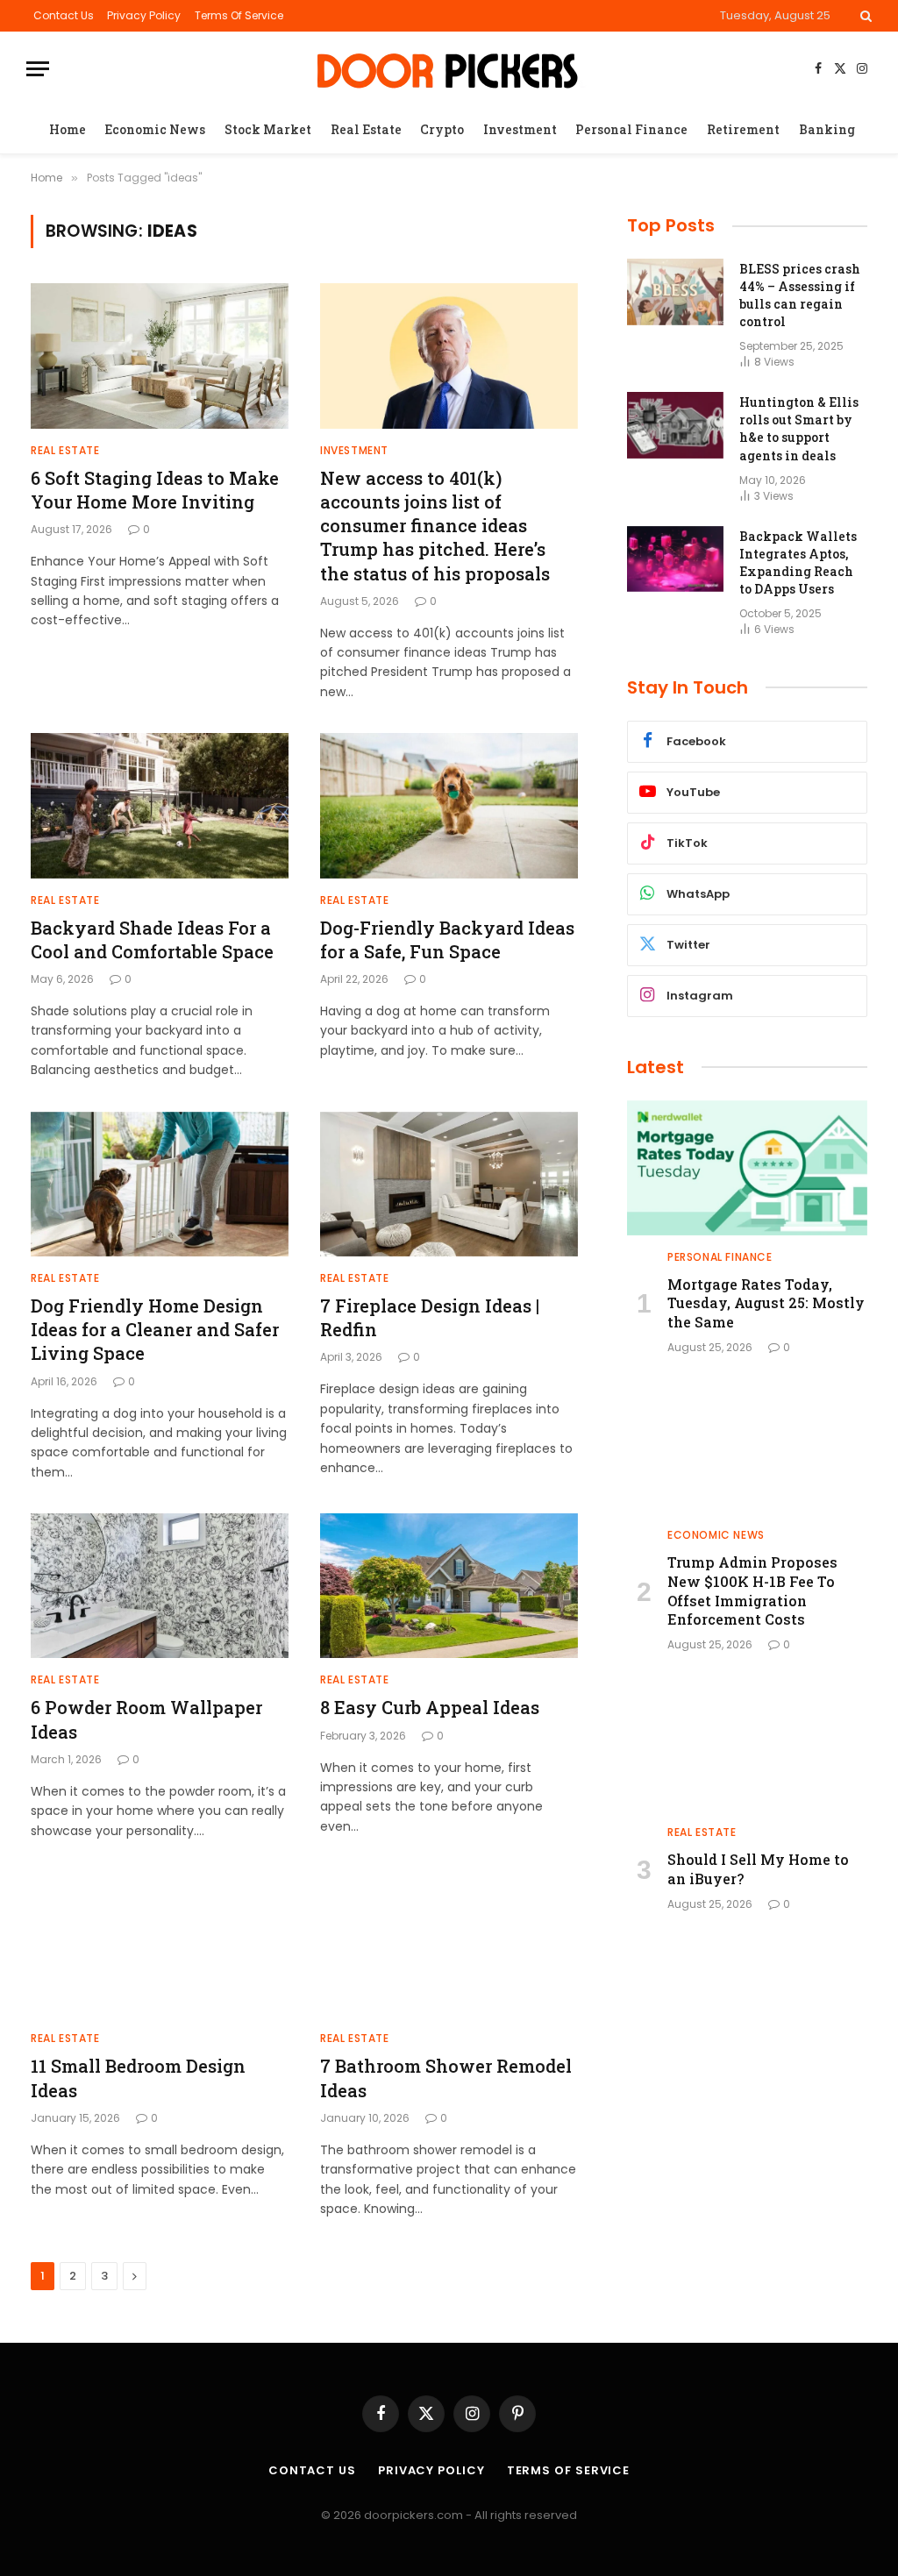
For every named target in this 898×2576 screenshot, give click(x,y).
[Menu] (38, 69)
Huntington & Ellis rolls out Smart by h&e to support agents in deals (799, 428)
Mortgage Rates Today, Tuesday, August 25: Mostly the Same (766, 1303)
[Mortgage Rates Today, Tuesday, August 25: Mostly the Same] (747, 1168)
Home (68, 129)
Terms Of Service (239, 15)
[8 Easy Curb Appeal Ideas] (449, 1586)
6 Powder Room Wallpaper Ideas (146, 1719)
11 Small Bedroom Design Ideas (138, 2078)
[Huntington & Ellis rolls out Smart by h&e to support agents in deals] (675, 425)
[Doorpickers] (449, 69)
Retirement (743, 129)
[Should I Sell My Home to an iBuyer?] (747, 1743)
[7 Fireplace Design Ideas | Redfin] (449, 1184)
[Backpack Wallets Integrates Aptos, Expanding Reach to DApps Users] (675, 559)
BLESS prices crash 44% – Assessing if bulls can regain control (800, 295)
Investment (520, 129)
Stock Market (268, 129)
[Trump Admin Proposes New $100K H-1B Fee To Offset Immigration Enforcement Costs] (747, 1446)
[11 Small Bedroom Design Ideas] (160, 1944)
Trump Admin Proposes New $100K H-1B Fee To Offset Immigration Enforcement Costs (752, 1590)
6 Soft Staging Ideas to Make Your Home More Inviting (155, 490)
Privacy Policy (144, 15)
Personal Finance (631, 129)
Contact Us (64, 15)
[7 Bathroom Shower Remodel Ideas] (449, 1944)
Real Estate (366, 129)
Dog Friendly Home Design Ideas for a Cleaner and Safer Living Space (155, 1329)
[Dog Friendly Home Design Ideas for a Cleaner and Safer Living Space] (160, 1184)
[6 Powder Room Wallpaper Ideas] (160, 1586)
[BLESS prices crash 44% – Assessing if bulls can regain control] (675, 292)
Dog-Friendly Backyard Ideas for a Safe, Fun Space (447, 939)
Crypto (442, 129)
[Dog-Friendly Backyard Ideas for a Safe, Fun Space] (449, 805)
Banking (827, 129)
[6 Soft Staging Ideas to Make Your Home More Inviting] (160, 356)
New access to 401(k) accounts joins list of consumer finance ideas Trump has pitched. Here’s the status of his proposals (435, 526)
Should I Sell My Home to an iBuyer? (758, 1869)
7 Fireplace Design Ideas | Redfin (430, 1317)
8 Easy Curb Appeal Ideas (430, 1707)
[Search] (864, 16)
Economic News (155, 129)
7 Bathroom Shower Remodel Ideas (446, 2078)
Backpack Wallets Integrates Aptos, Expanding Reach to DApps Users (798, 562)
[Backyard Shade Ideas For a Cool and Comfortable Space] (160, 805)
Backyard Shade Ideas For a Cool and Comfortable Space (152, 939)
